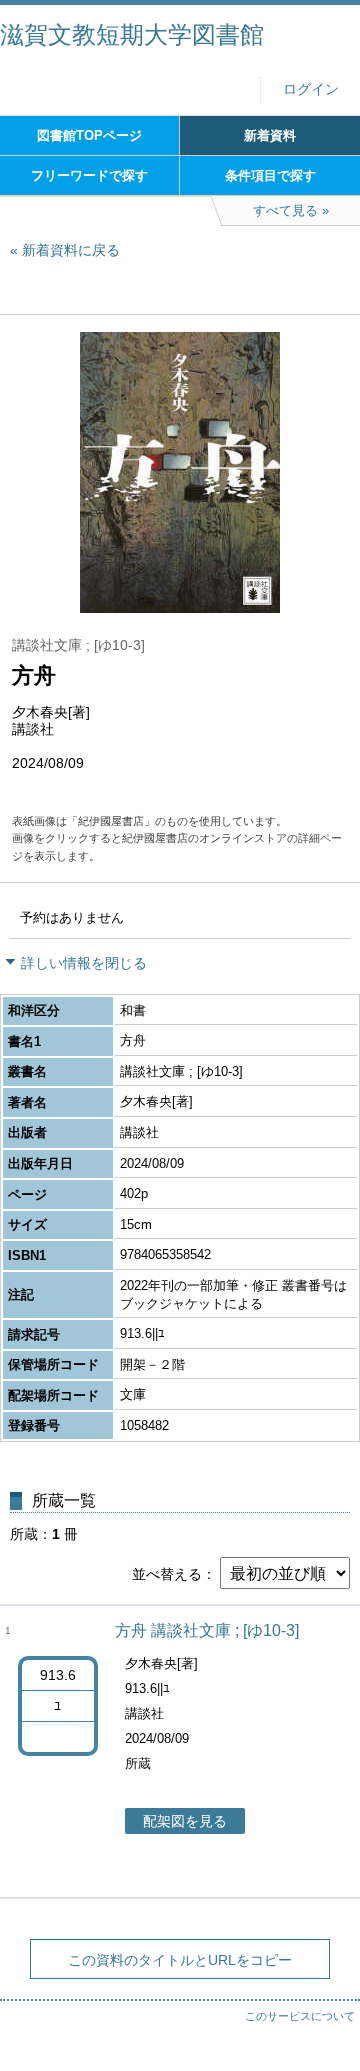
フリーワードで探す (89, 175)
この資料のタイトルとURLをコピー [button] (180, 1960)
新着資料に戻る (71, 250)
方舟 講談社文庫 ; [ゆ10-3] (207, 1630)
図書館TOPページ (89, 135)
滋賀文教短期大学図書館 (132, 34)
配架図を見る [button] (185, 1821)
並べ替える (167, 1574)
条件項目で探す (270, 175)
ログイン (311, 89)
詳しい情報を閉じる (84, 963)
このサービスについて (300, 2016)
